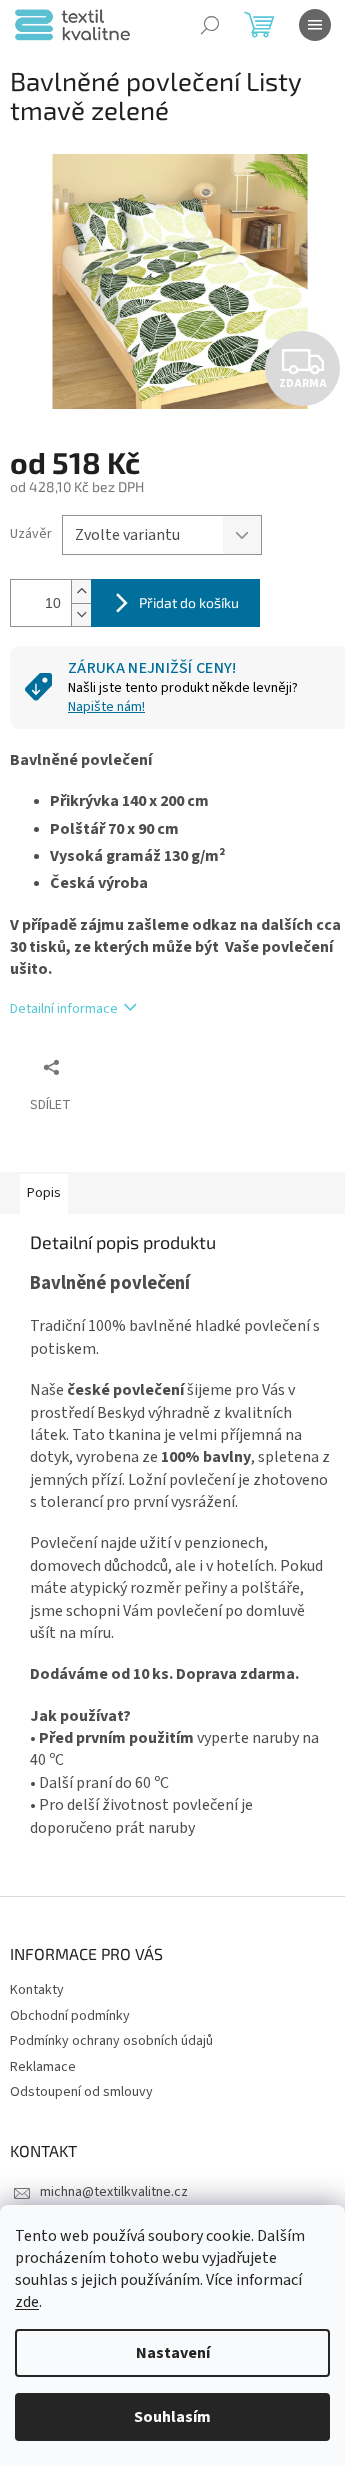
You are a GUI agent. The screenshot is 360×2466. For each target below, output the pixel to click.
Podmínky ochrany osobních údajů (111, 2041)
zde (27, 2302)
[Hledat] (210, 25)
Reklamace (43, 2067)
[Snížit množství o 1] (81, 614)
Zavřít (115, 1066)
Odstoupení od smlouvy (81, 2092)
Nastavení (173, 2353)
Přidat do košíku (189, 602)
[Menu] (315, 25)
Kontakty (37, 1990)
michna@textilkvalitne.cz (114, 2192)
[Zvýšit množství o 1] (81, 591)
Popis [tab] (44, 1193)
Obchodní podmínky (70, 2016)
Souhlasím (172, 2417)
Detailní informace (64, 1009)
